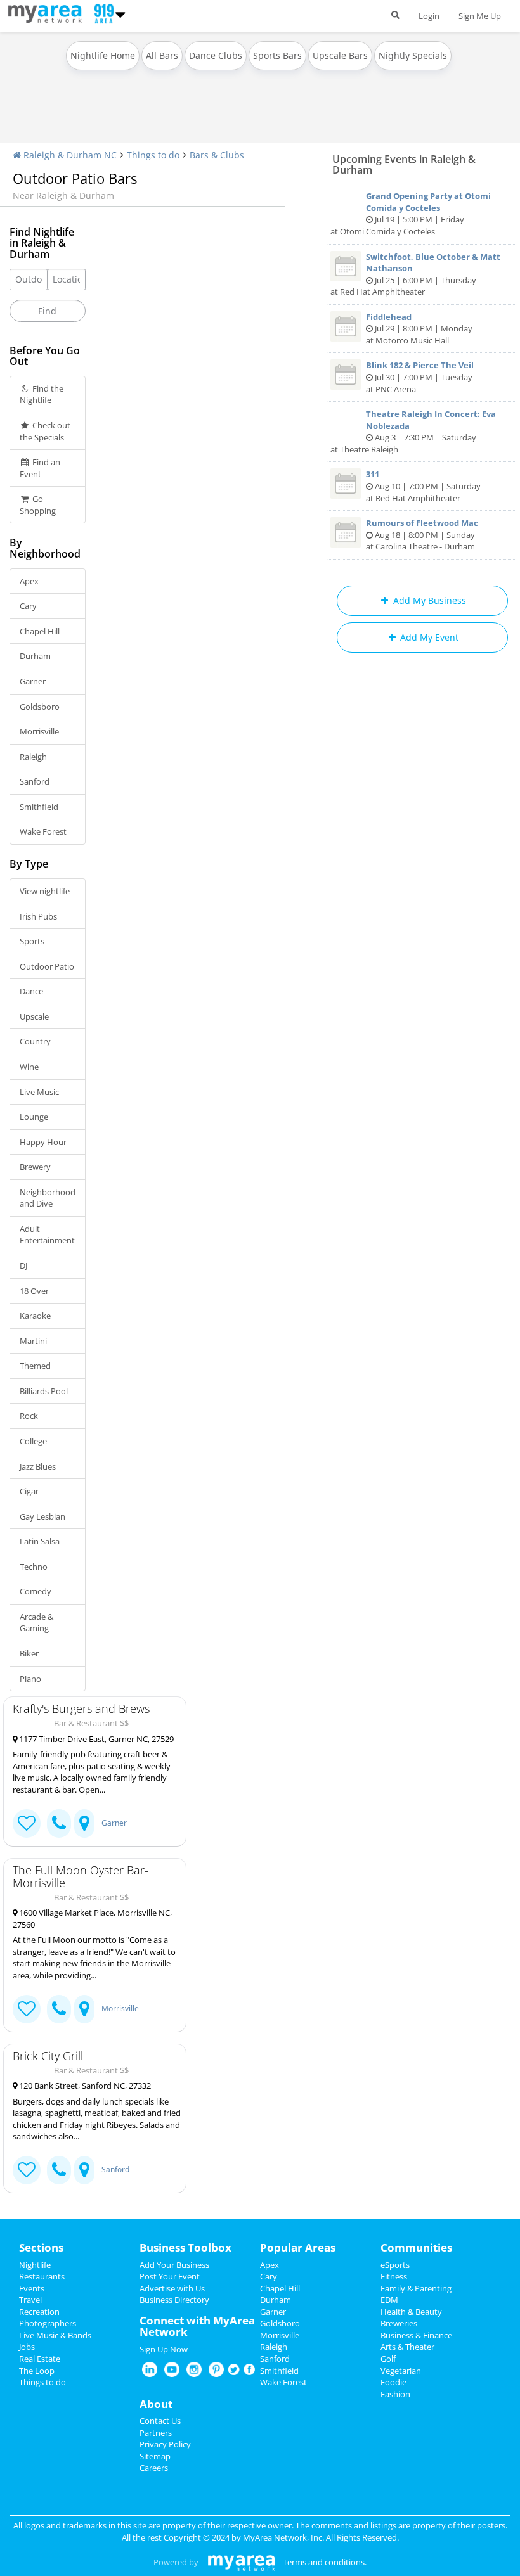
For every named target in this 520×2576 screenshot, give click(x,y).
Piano (30, 1679)
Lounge (34, 1117)
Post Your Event (170, 2276)
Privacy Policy (165, 2444)
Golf (388, 2359)
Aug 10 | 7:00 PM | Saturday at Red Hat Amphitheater (423, 486)
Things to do (153, 155)
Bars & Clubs (217, 155)
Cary (28, 606)
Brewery (35, 1167)
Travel (30, 2300)
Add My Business (428, 600)
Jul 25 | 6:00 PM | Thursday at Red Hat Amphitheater (415, 274)
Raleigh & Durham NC (69, 155)
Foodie (393, 2382)
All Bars (162, 55)
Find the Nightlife (42, 394)
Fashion (395, 2394)
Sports (32, 941)
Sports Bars (277, 55)
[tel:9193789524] (59, 2009)
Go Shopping (38, 505)
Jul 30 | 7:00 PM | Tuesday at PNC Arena (420, 377)
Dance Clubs (216, 55)
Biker (29, 1653)
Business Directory (174, 2300)
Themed (35, 1366)
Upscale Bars (340, 55)
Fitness (394, 2276)
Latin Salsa (40, 1541)
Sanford (35, 781)
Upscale (34, 1016)
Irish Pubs (38, 916)
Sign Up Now (164, 2349)
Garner (33, 681)
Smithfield (39, 807)
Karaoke (35, 1316)
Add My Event (428, 637)
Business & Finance (416, 2335)
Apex (29, 581)
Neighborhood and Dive (48, 1198)
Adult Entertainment (47, 1235)
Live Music (39, 1092)
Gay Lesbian (42, 1516)
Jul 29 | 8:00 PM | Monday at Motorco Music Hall (419, 329)
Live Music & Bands (55, 2335)
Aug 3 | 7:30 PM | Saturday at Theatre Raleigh (413, 432)
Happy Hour (43, 1142)
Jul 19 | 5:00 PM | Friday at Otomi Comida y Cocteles (411, 214)
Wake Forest (43, 831)
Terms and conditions (324, 2562)
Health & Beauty (411, 2312)
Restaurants (42, 2276)
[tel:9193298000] (59, 1823)
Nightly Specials (413, 55)
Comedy (36, 1591)
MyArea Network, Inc (283, 2537)
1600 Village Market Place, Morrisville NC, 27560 (92, 1919)
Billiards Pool (44, 1391)
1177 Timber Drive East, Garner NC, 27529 (95, 1739)
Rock (29, 1416)
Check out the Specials (45, 431)
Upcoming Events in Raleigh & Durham (404, 164)
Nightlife (35, 2265)
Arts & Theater (407, 2347)
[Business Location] (84, 1823)
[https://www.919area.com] (48, 13)
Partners (156, 2433)
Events (32, 2288)
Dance (31, 991)
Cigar (29, 1491)
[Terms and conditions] (241, 2562)
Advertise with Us (172, 2288)
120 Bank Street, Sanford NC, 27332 (84, 2086)
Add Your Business (174, 2265)
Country (35, 1041)
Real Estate (40, 2359)
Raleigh (33, 757)
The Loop (37, 2371)
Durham (35, 656)
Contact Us (160, 2421)
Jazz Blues (38, 1466)
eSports (395, 2265)
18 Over (34, 1291)
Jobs (27, 2347)
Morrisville (39, 731)
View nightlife (45, 891)
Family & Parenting (416, 2288)
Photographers (48, 2323)
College (33, 1441)
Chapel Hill (40, 631)
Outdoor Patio (47, 966)
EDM (389, 2300)
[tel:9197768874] (59, 2170)
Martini (33, 1341)
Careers (154, 2468)
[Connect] (27, 1823)
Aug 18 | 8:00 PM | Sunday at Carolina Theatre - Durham (422, 535)
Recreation (39, 2312)
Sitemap (155, 2456)
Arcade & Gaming (36, 1623)
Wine (29, 1067)
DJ (23, 1266)
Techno (34, 1567)
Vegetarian (401, 2371)
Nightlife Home (103, 55)
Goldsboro (40, 707)
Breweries (399, 2323)
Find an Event (40, 468)
